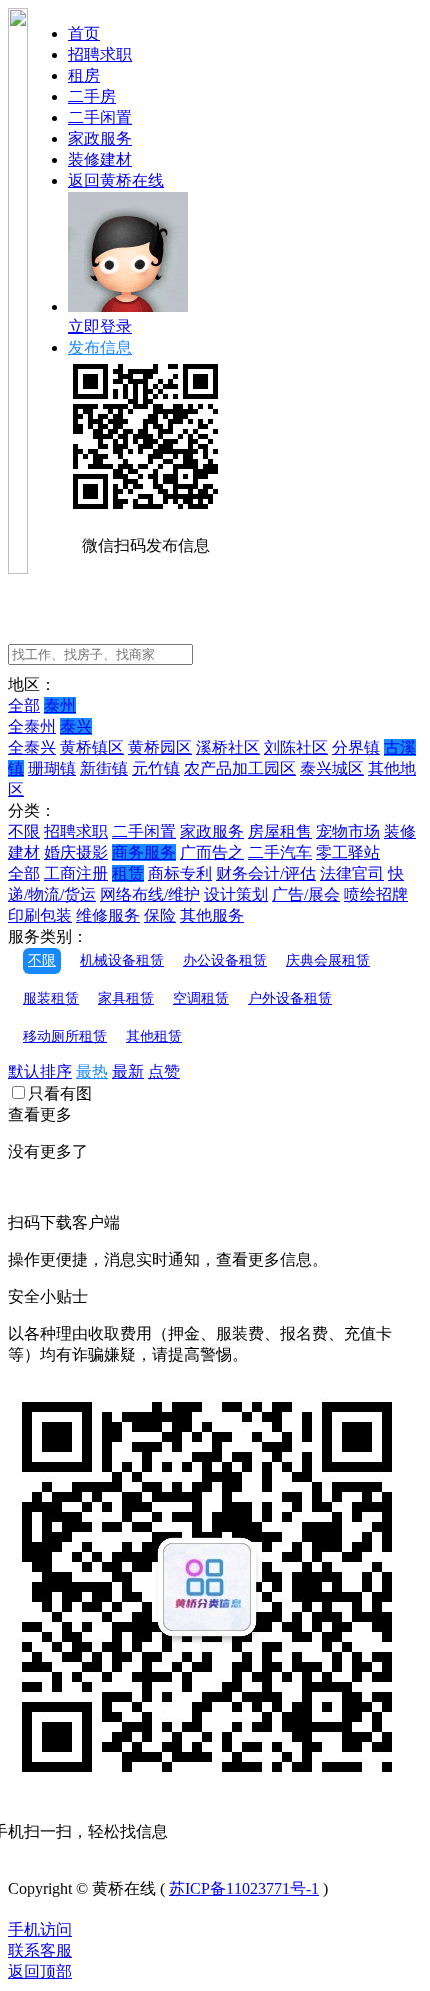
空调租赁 (201, 998)
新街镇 (104, 768)
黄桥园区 (160, 747)
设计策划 (236, 894)
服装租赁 (51, 998)
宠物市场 (348, 831)
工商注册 (76, 873)
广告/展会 (306, 894)
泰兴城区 (332, 768)
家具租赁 (126, 998)
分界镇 (356, 747)
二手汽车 (280, 852)
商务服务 (144, 852)
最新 (128, 1071)
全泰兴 (32, 747)
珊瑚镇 (52, 768)
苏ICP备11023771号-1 (244, 1888)
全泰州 (32, 726)
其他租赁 (154, 1036)
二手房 (92, 96)
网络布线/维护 (150, 894)
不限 (24, 831)
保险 (160, 915)
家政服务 (100, 138)
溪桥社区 (228, 747)
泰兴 (76, 726)
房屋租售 (280, 831)
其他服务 (212, 915)
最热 (92, 1071)
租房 (84, 75)
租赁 (128, 873)
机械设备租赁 (122, 960)
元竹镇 (156, 768)
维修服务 (108, 915)
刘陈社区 (296, 747)
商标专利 (180, 873)
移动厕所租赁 (65, 1036)
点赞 (164, 1071)
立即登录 (100, 326)
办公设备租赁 (225, 960)
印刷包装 (40, 915)
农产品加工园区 (240, 768)
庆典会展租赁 (328, 960)
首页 (84, 33)
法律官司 (352, 873)
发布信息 (100, 347)
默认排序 (40, 1071)
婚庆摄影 (76, 852)
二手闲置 (100, 117)
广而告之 (212, 852)
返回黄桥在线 (116, 180)
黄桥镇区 (92, 747)
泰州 (60, 705)
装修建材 (100, 159)
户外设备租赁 (290, 998)
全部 (24, 705)
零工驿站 (348, 852)
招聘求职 (100, 54)
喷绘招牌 (376, 894)
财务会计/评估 (266, 873)
